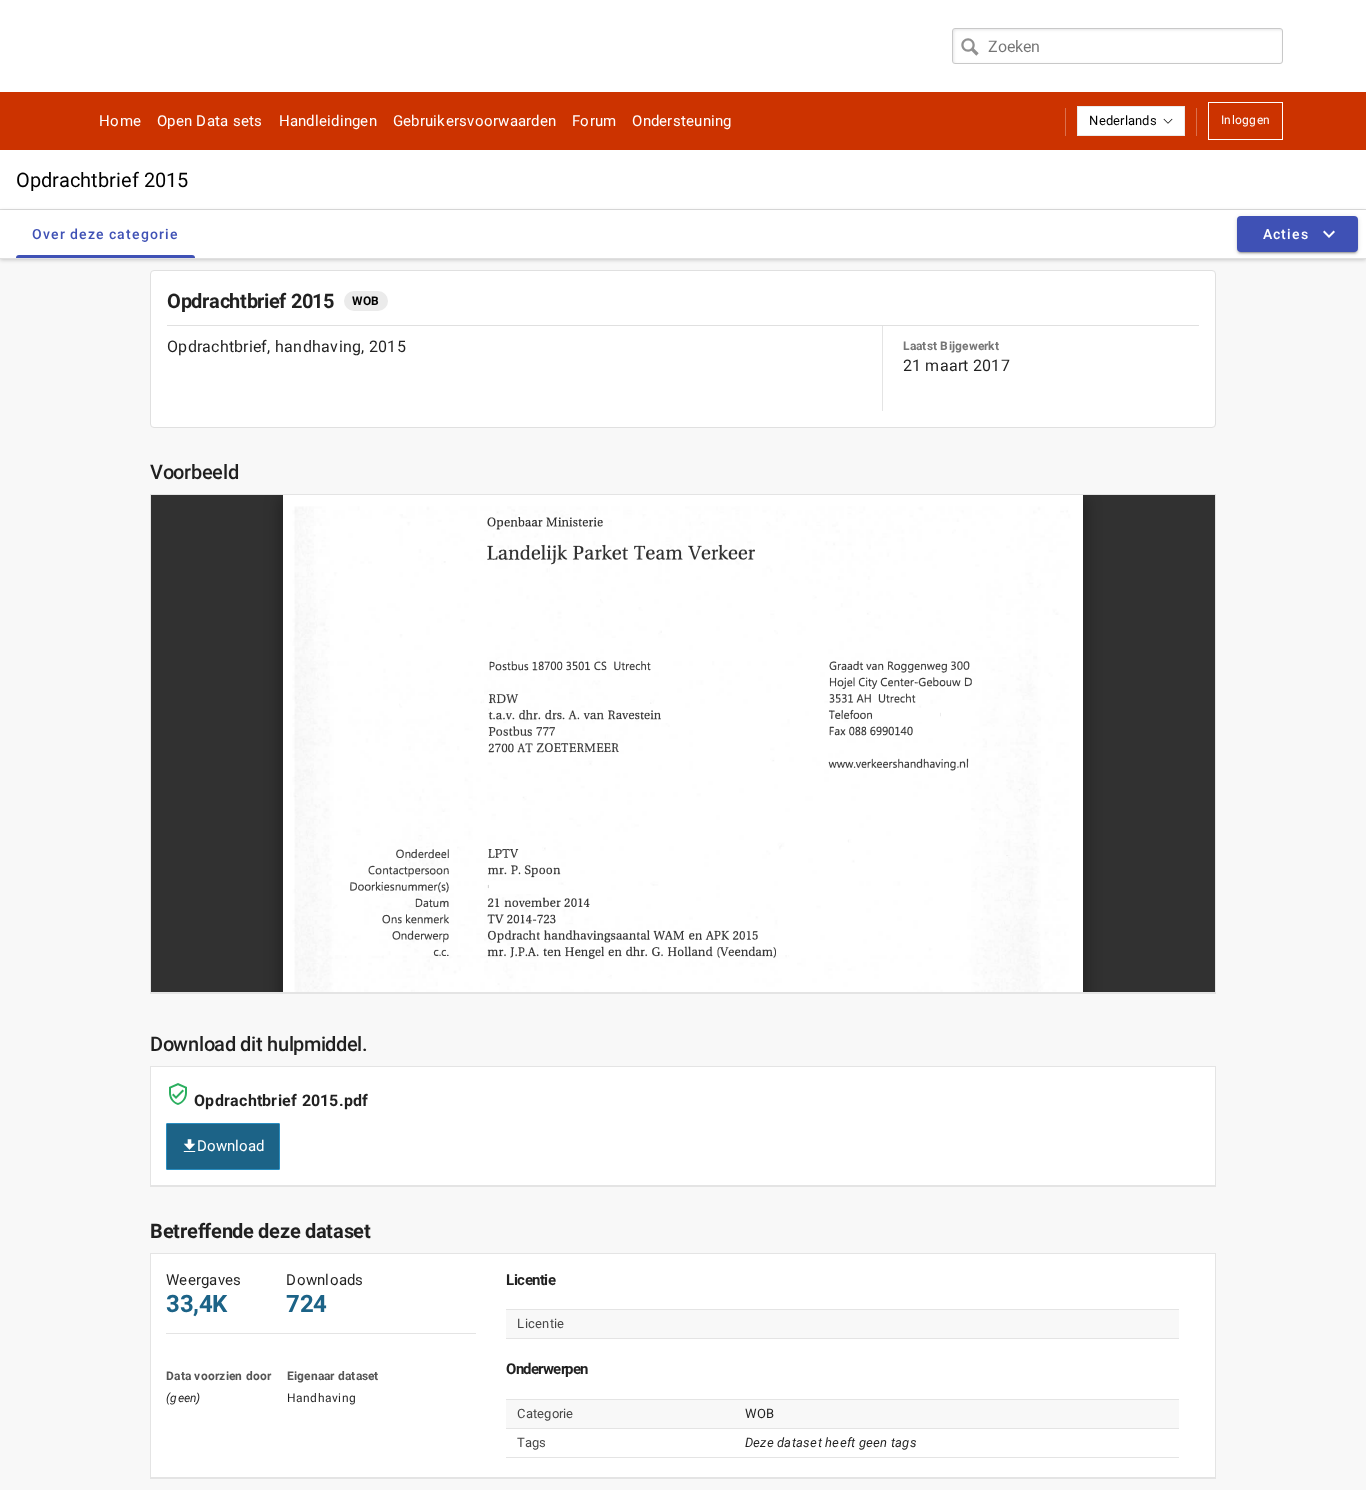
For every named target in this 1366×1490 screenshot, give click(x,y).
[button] (1131, 121)
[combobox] (1117, 46)
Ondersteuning (681, 121)
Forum (594, 121)
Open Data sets (210, 121)
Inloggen (1245, 120)
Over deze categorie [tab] (105, 234)
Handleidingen (328, 121)
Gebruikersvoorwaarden (474, 121)
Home (120, 121)
